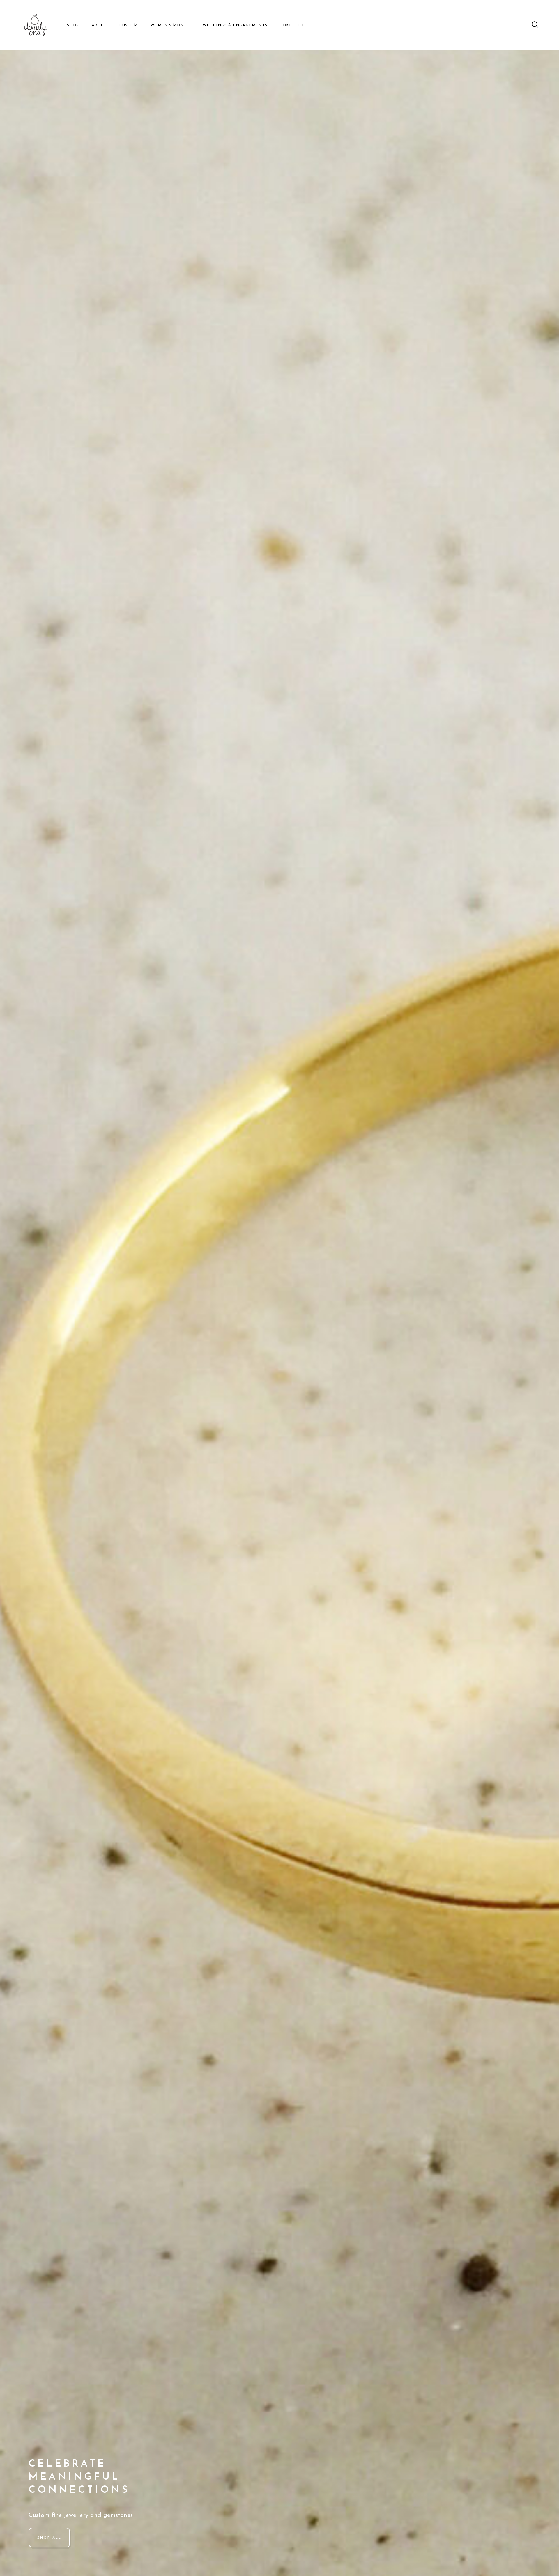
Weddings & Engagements (235, 25)
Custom (129, 25)
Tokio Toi (292, 25)
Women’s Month (170, 25)
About (99, 25)
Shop (73, 25)
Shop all (49, 2538)
